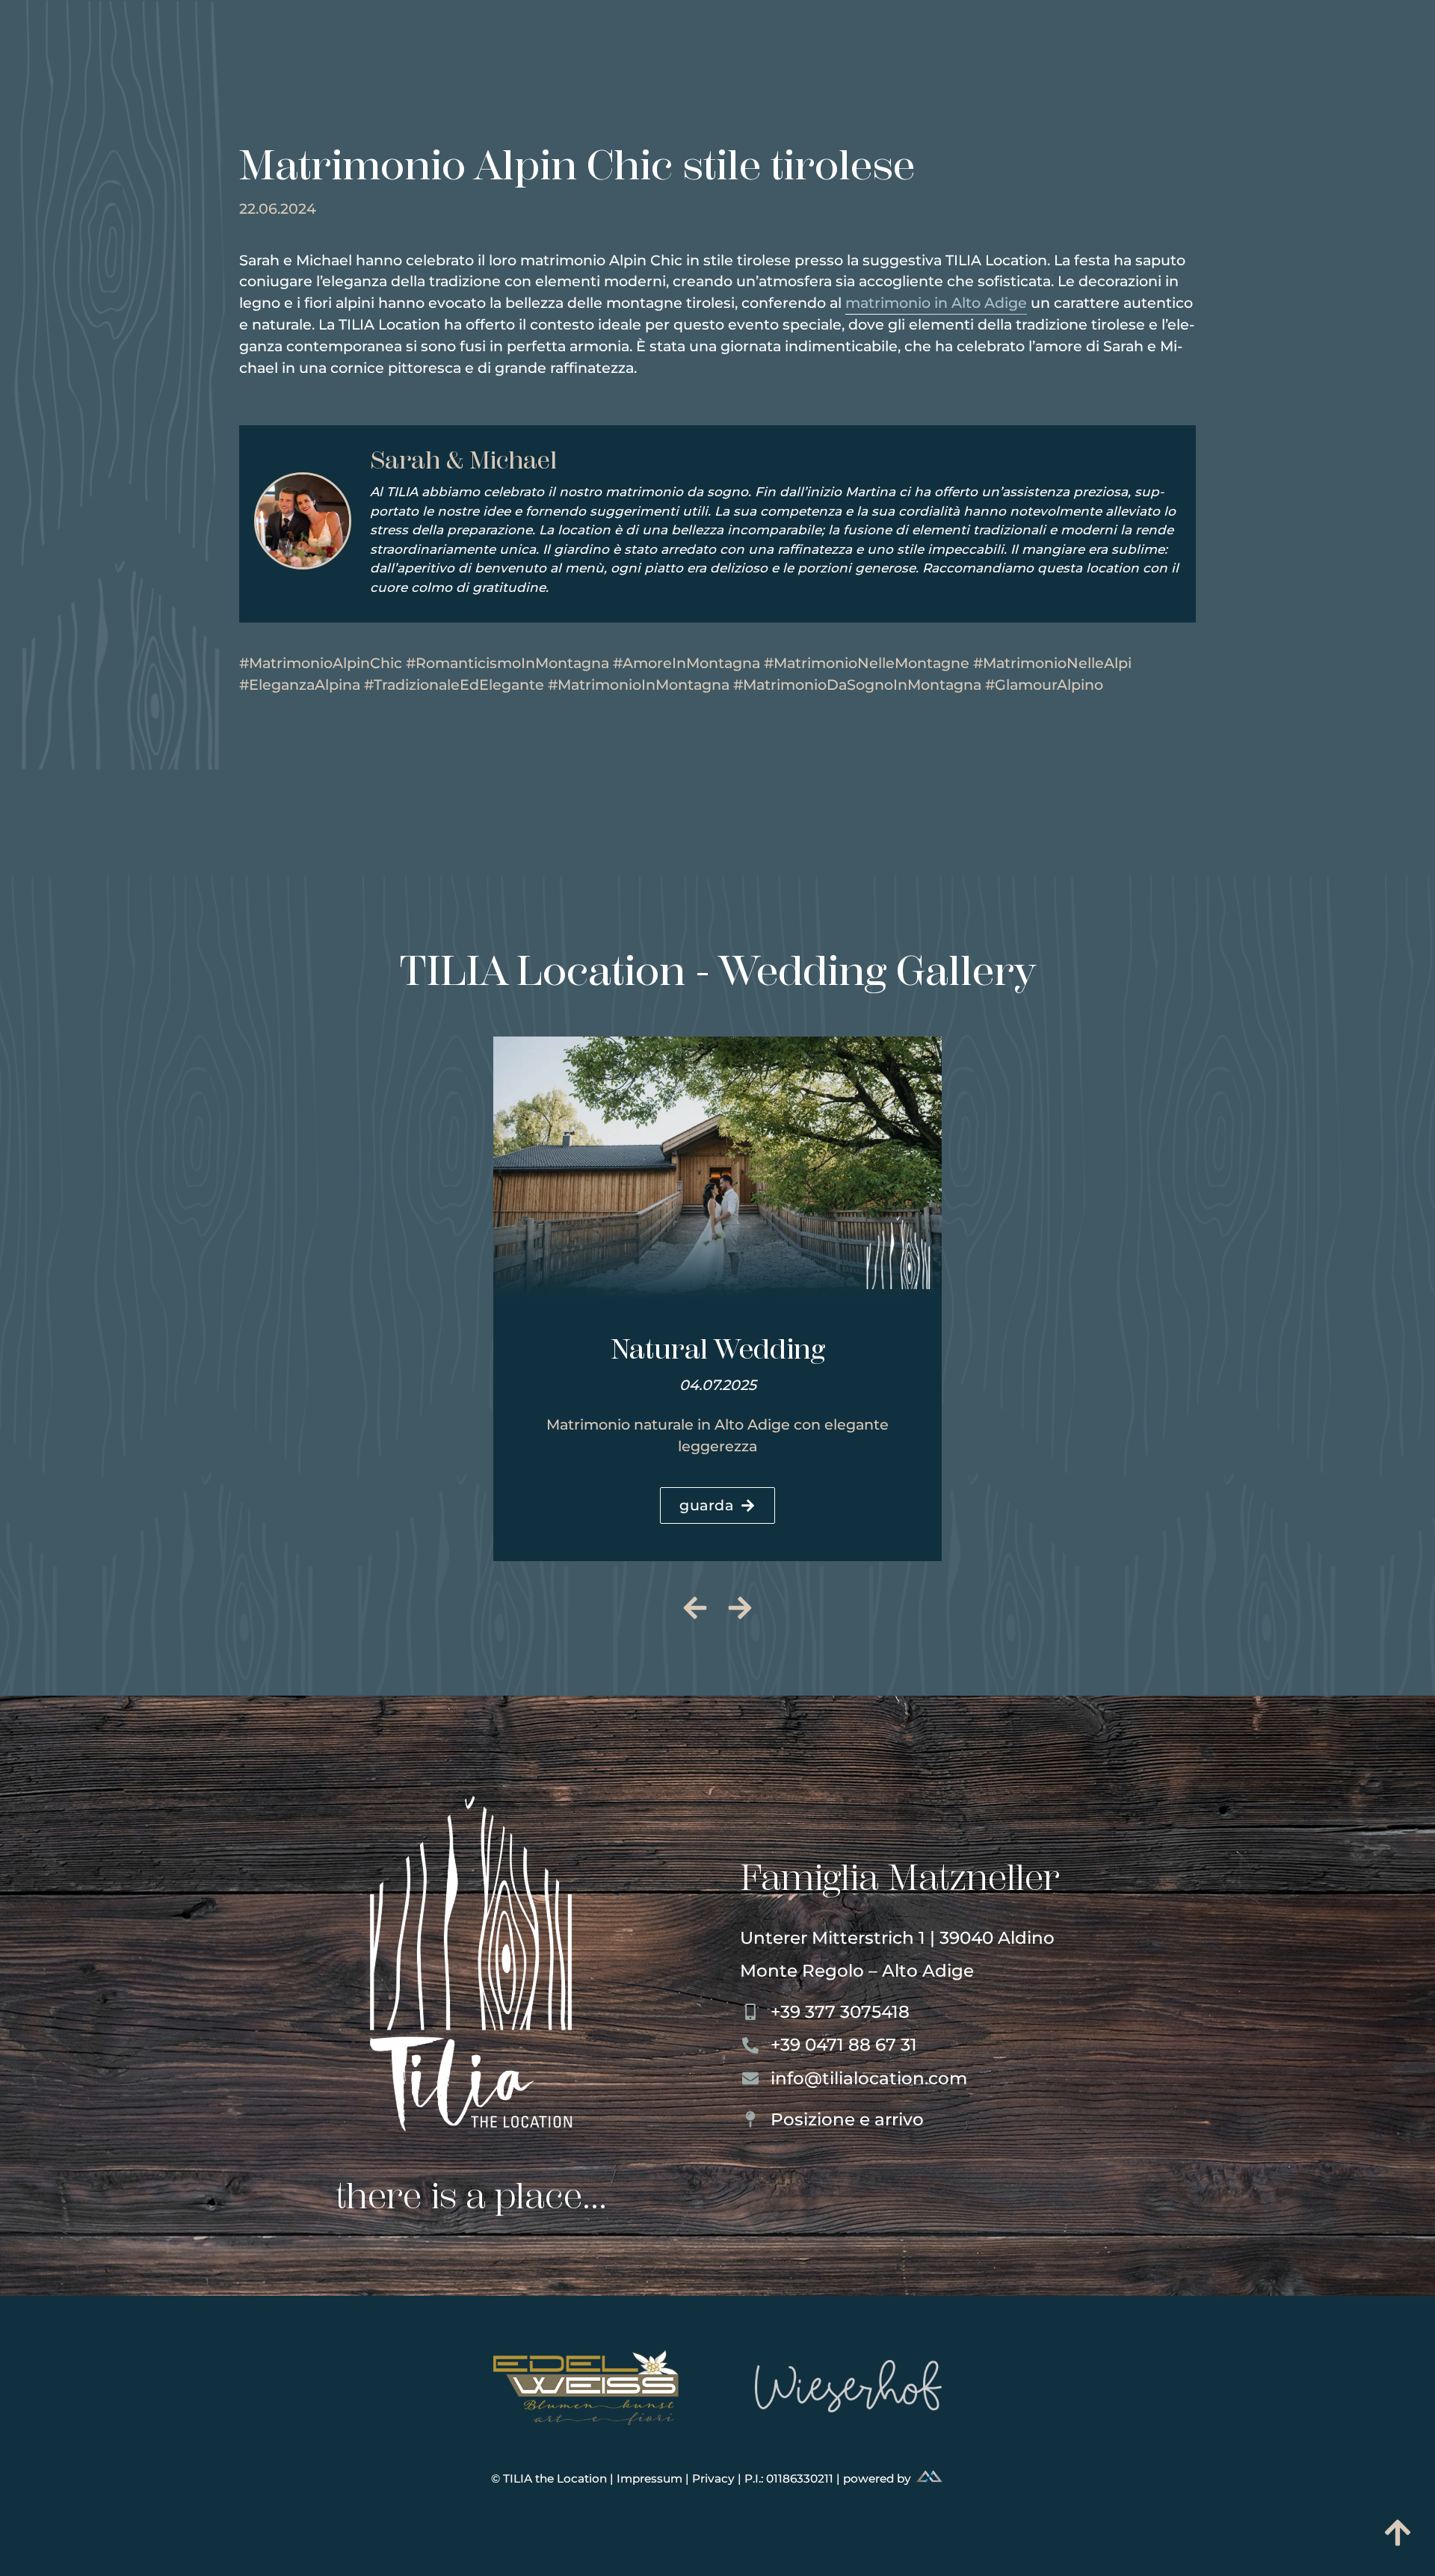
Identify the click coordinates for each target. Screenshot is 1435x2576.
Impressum (651, 2478)
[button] (695, 1608)
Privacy (715, 2478)
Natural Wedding (718, 1349)
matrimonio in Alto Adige (936, 303)
